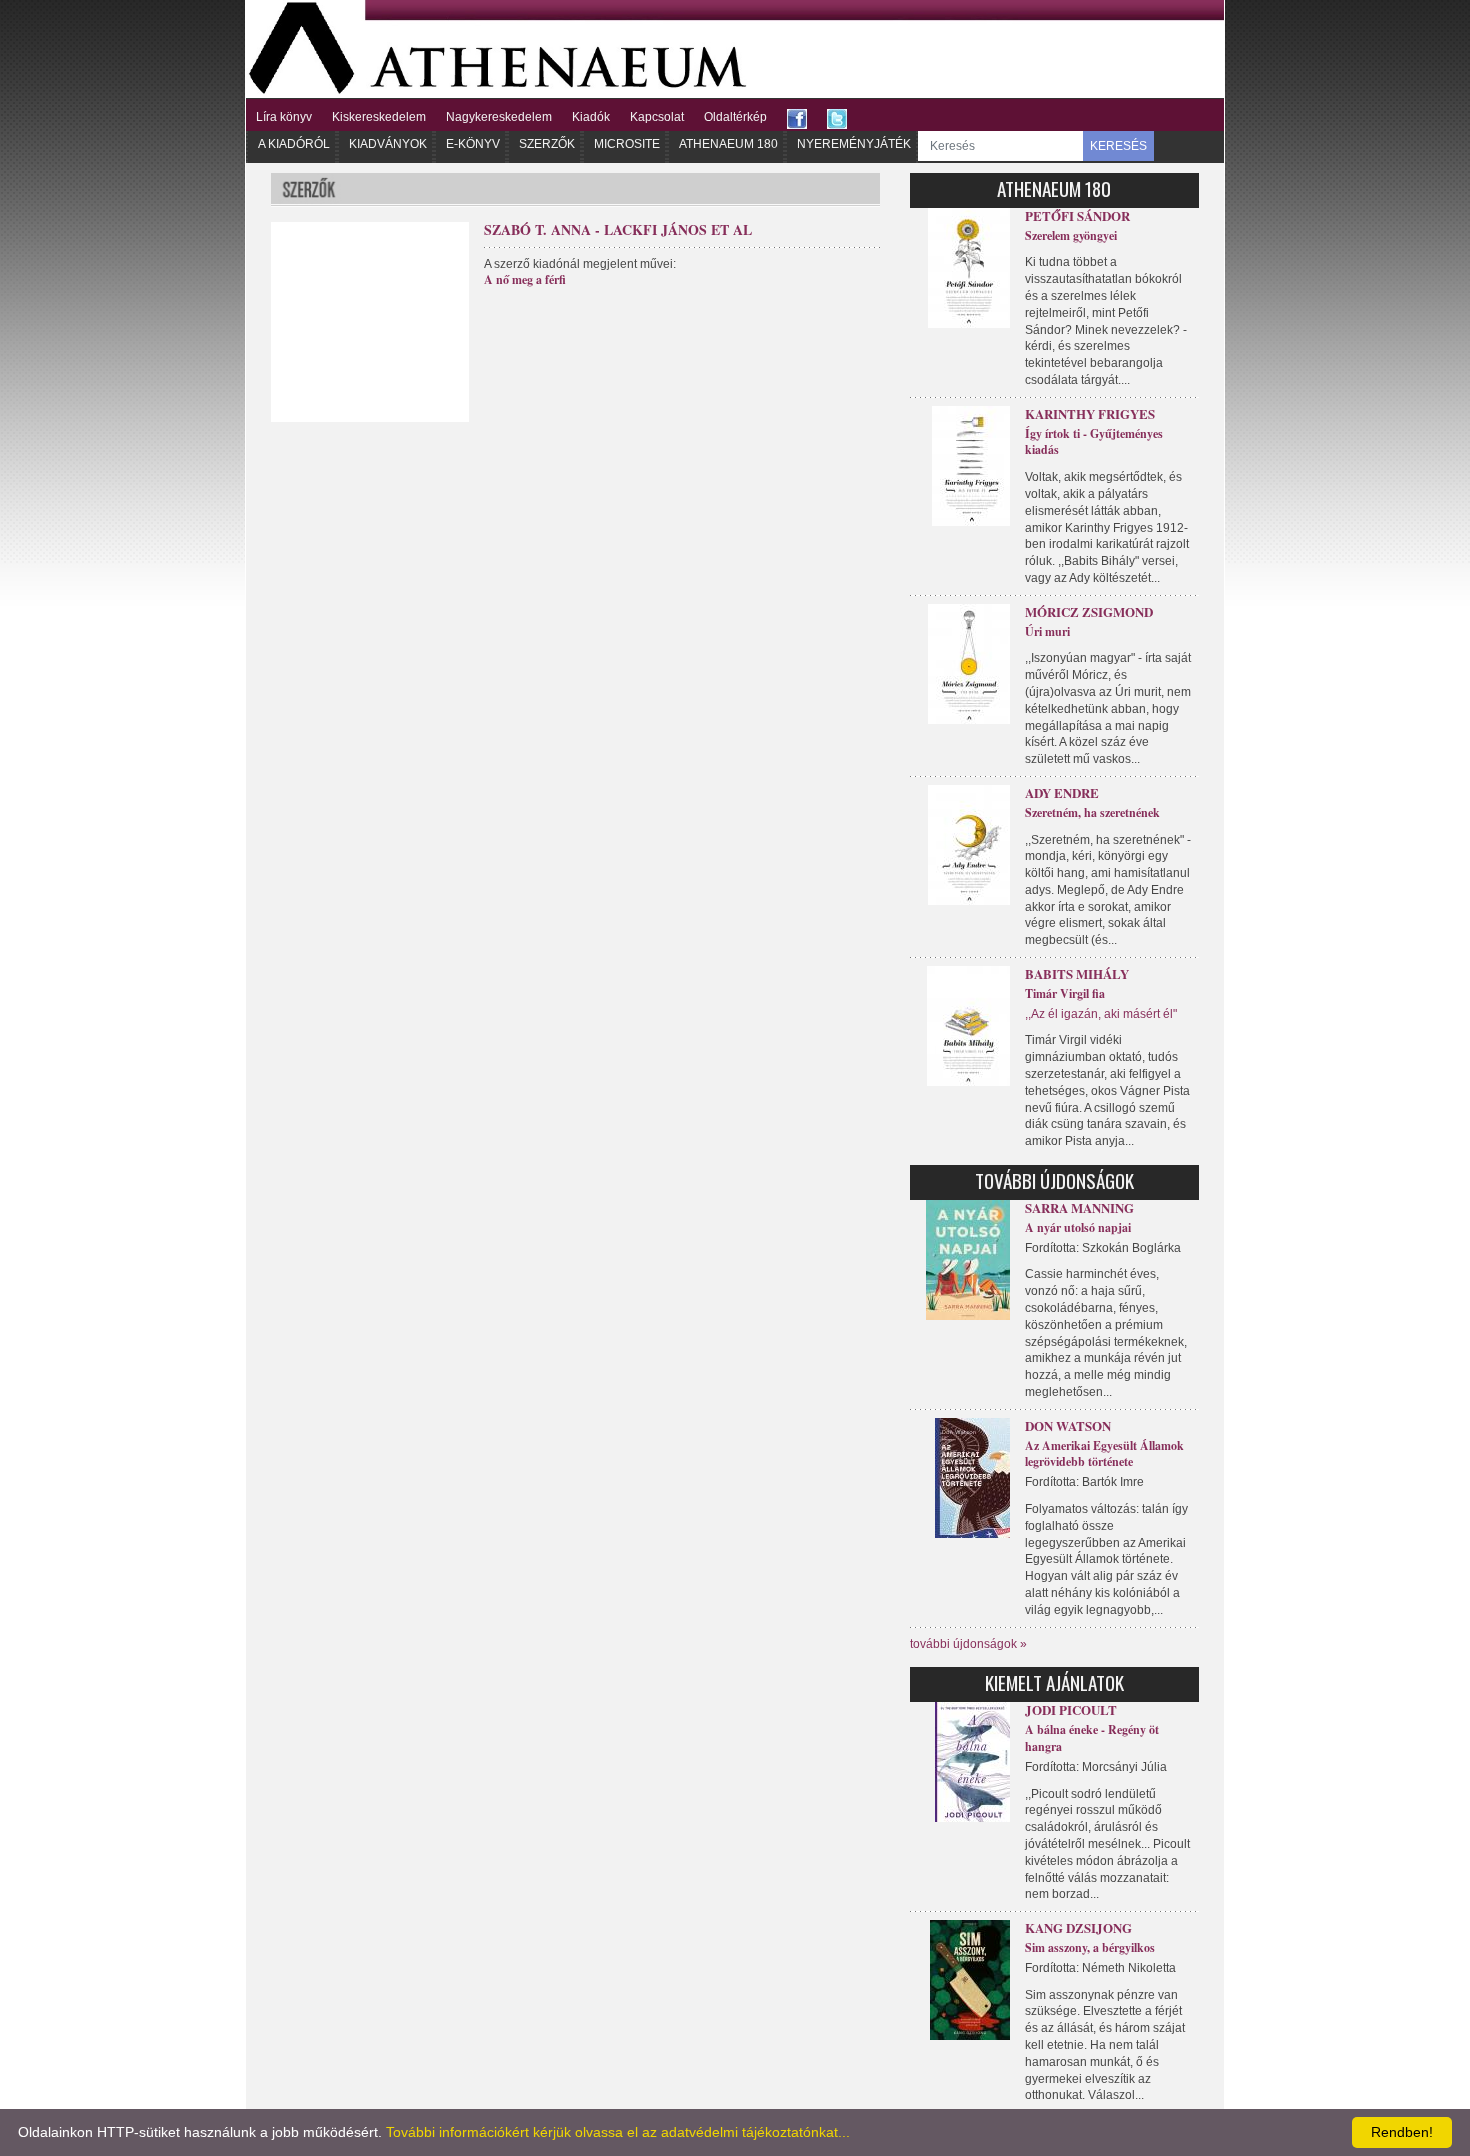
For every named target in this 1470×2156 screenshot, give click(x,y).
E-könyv (473, 144)
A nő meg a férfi (525, 279)
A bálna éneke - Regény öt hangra (1092, 1738)
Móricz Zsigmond (1089, 611)
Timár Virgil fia (1065, 993)
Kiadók (591, 117)
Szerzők (547, 144)
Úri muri (1047, 631)
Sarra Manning (1079, 1207)
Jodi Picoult (1071, 1709)
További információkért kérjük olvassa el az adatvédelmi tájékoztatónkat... (618, 2132)
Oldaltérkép (735, 117)
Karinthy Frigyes (1090, 413)
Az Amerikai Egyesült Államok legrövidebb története (1104, 1454)
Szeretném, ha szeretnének (1092, 812)
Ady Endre (1062, 792)
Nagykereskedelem (499, 117)
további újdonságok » (968, 1644)
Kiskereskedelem (379, 117)
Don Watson (1068, 1425)
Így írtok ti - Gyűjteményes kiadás (1094, 442)
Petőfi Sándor (1077, 215)
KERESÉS (1118, 146)
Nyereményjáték (854, 144)
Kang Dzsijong (1078, 1927)
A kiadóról (294, 144)
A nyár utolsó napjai (1078, 1227)
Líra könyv (284, 117)
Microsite (627, 144)
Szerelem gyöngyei (1071, 235)
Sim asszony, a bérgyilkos (1090, 1947)
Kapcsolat (657, 117)
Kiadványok (388, 144)
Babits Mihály (1077, 973)
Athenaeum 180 (728, 144)
